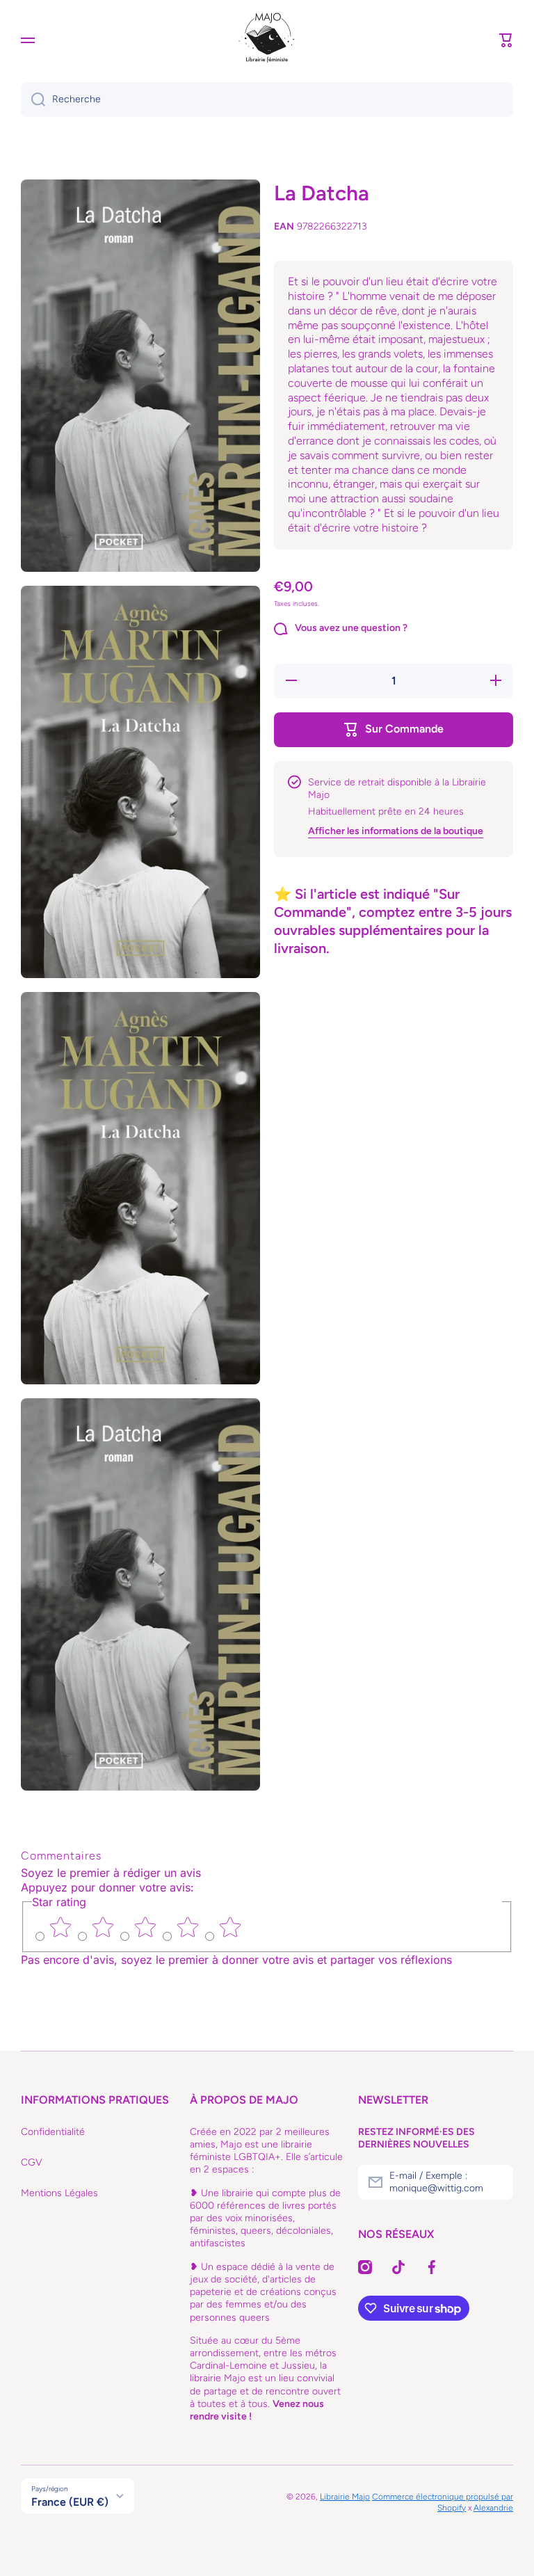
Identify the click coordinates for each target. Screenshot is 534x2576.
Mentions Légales (59, 2193)
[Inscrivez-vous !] (496, 2182)
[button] (506, 40)
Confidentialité (53, 2132)
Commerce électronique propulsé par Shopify (443, 2502)
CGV (32, 2162)
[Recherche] (33, 99)
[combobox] (267, 99)
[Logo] (267, 40)
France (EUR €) (70, 2502)
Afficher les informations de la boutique (396, 831)
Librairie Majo (345, 2497)
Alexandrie (493, 2508)
